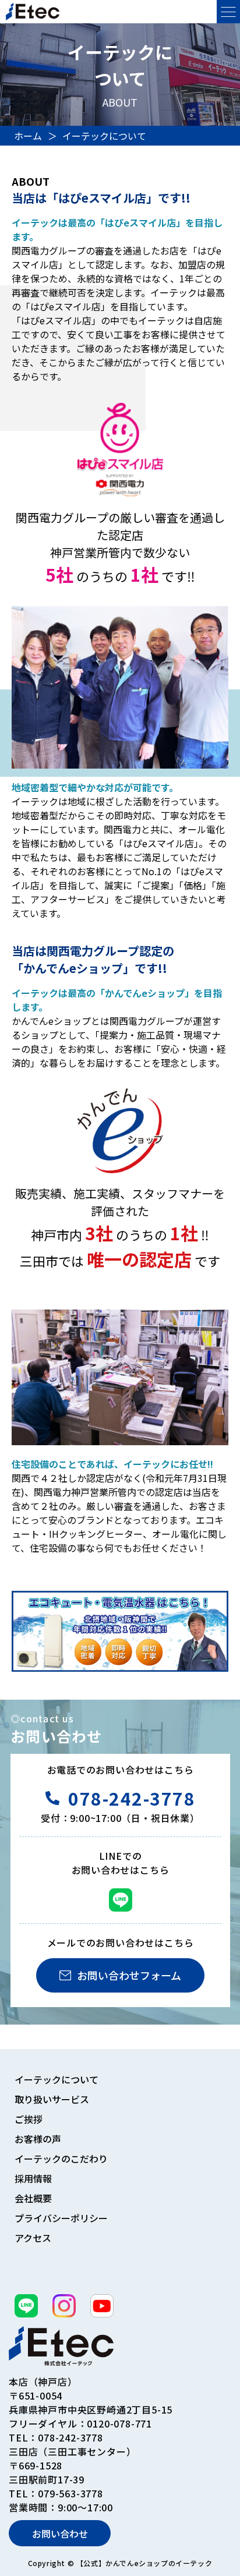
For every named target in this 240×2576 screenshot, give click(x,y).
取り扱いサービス (52, 2099)
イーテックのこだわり (60, 2159)
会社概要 (33, 2198)
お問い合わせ (60, 2533)
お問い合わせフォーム (129, 1975)
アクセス (33, 2238)
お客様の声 (38, 2139)
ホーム (28, 136)
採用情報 (33, 2178)
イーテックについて (57, 2079)
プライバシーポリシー (60, 2218)
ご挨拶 (29, 2119)
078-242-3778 (132, 1798)
